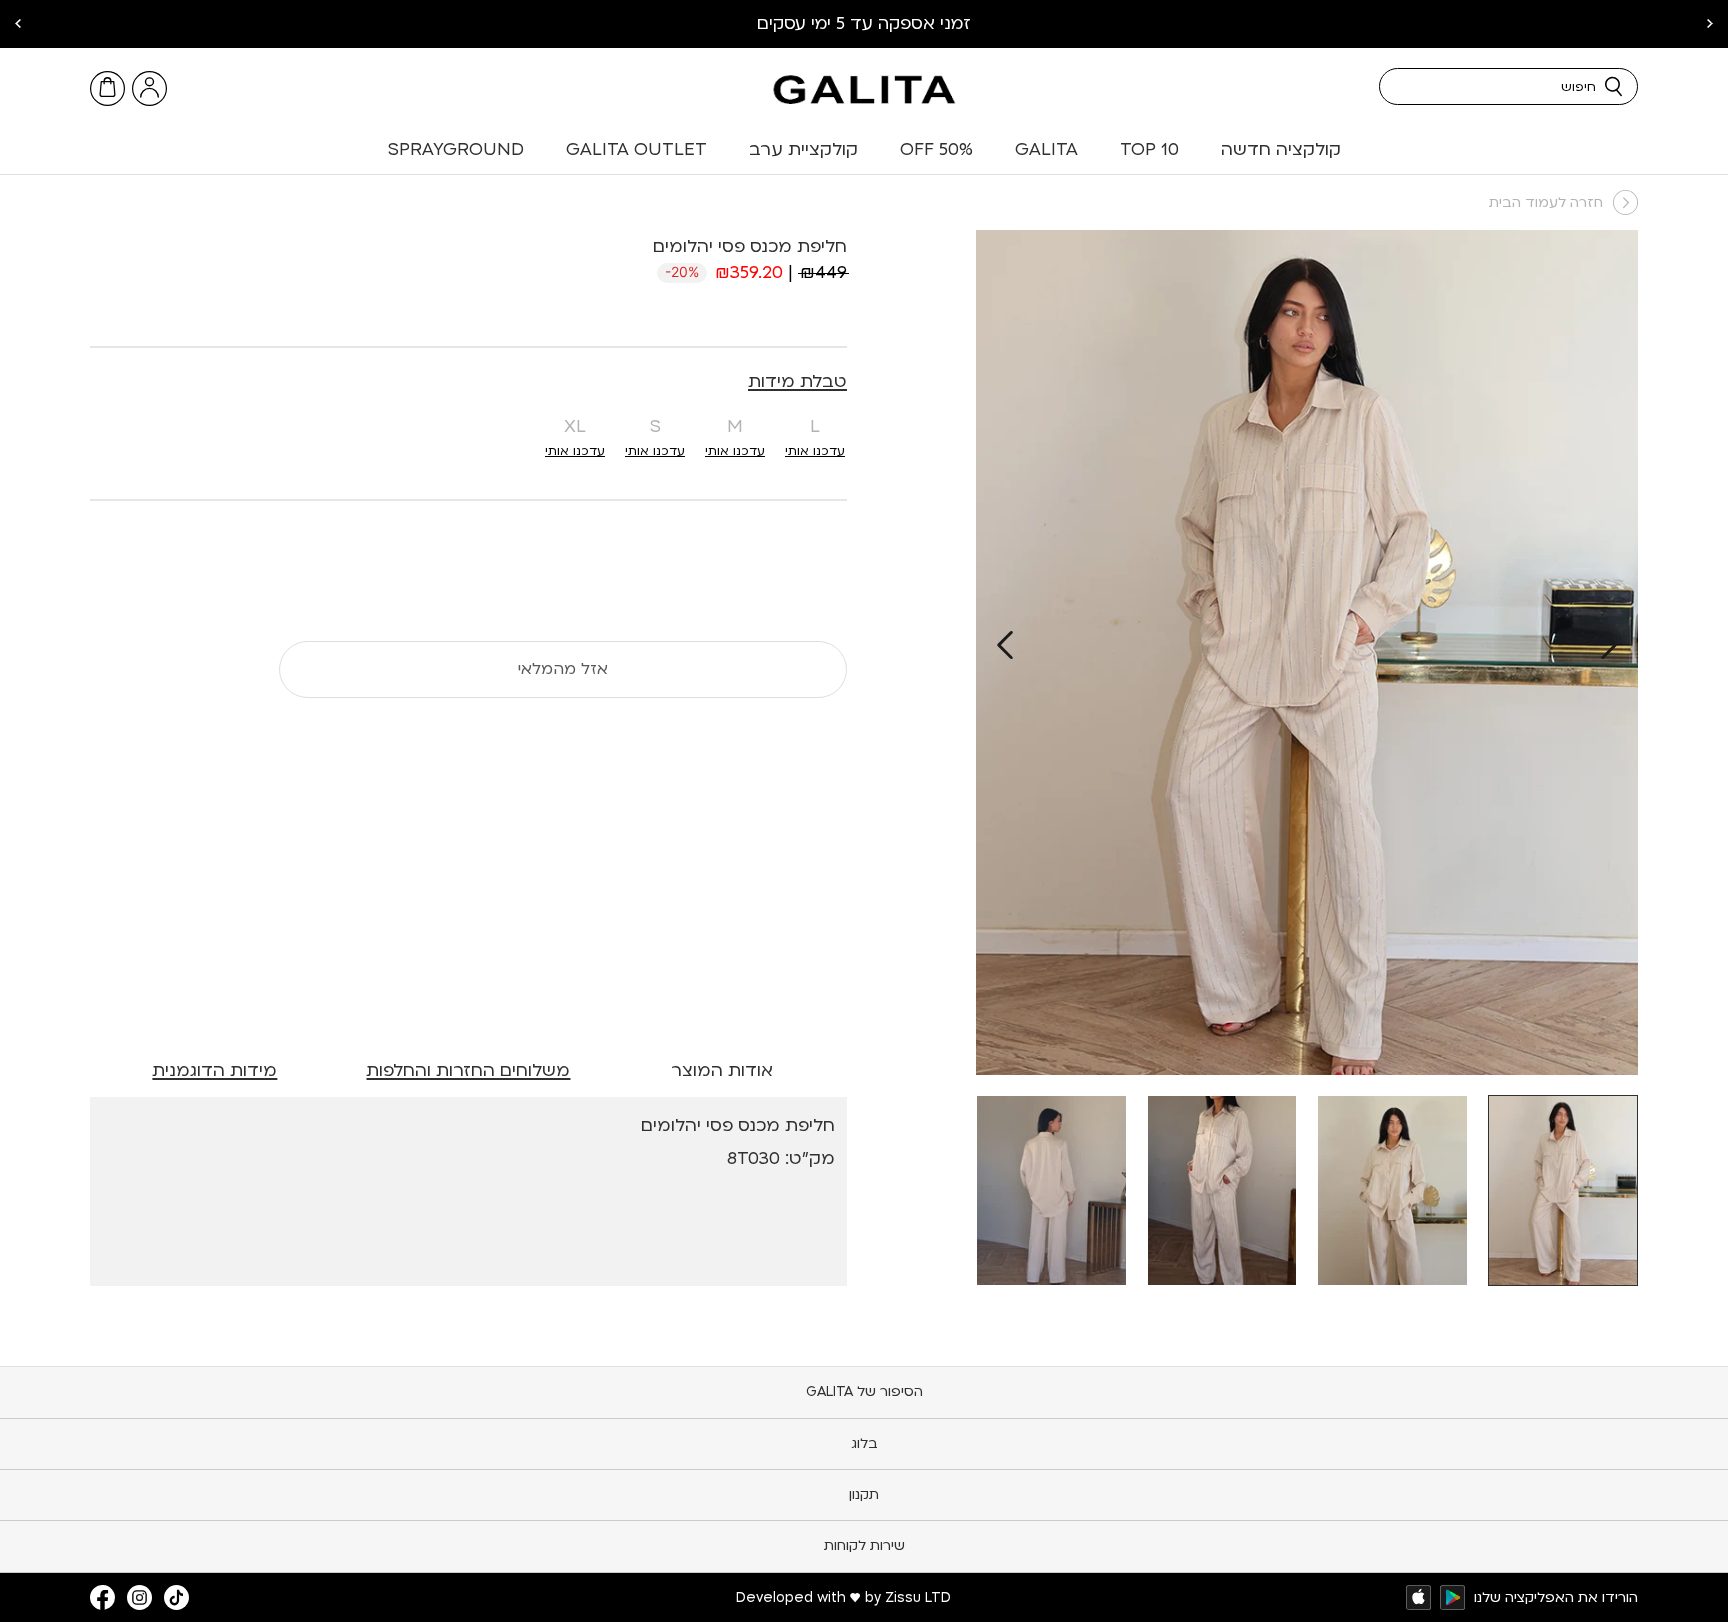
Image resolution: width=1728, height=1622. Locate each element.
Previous (1710, 24)
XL (575, 426)
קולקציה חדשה (1281, 149)
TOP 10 (1149, 149)
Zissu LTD (918, 1597)
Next (18, 24)
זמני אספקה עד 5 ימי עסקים (864, 23)
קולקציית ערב (803, 149)
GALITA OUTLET (636, 149)
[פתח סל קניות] (107, 88)
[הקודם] (1609, 645)
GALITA (1046, 149)
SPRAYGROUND (456, 149)
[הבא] (1005, 645)
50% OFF (936, 149)
